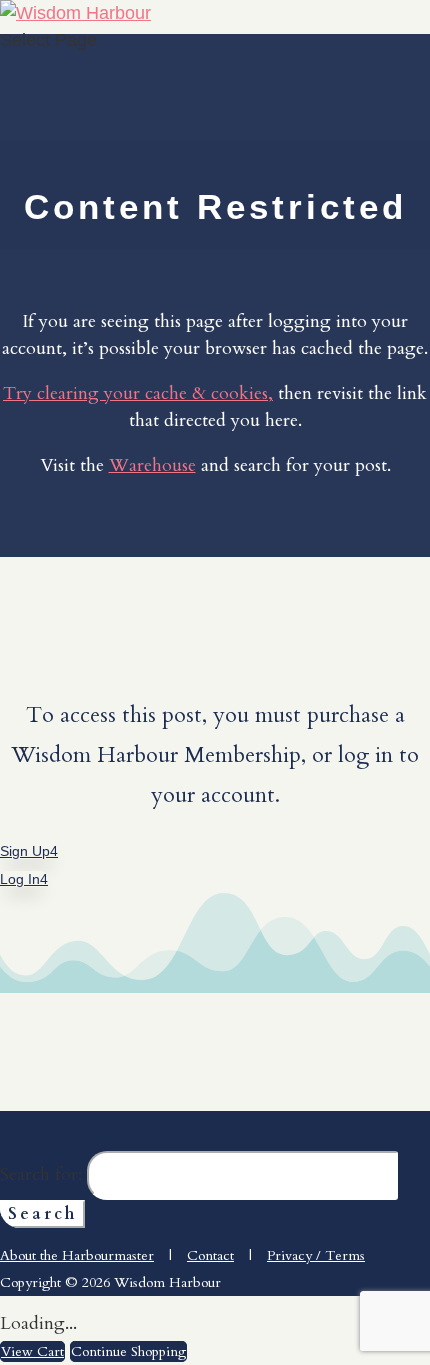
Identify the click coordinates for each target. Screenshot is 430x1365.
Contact (210, 1255)
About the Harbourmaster (77, 1255)
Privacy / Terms (316, 1255)
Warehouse (152, 465)
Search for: (41, 1175)
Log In (20, 879)
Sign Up (25, 851)
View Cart (32, 1351)
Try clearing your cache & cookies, (138, 393)
